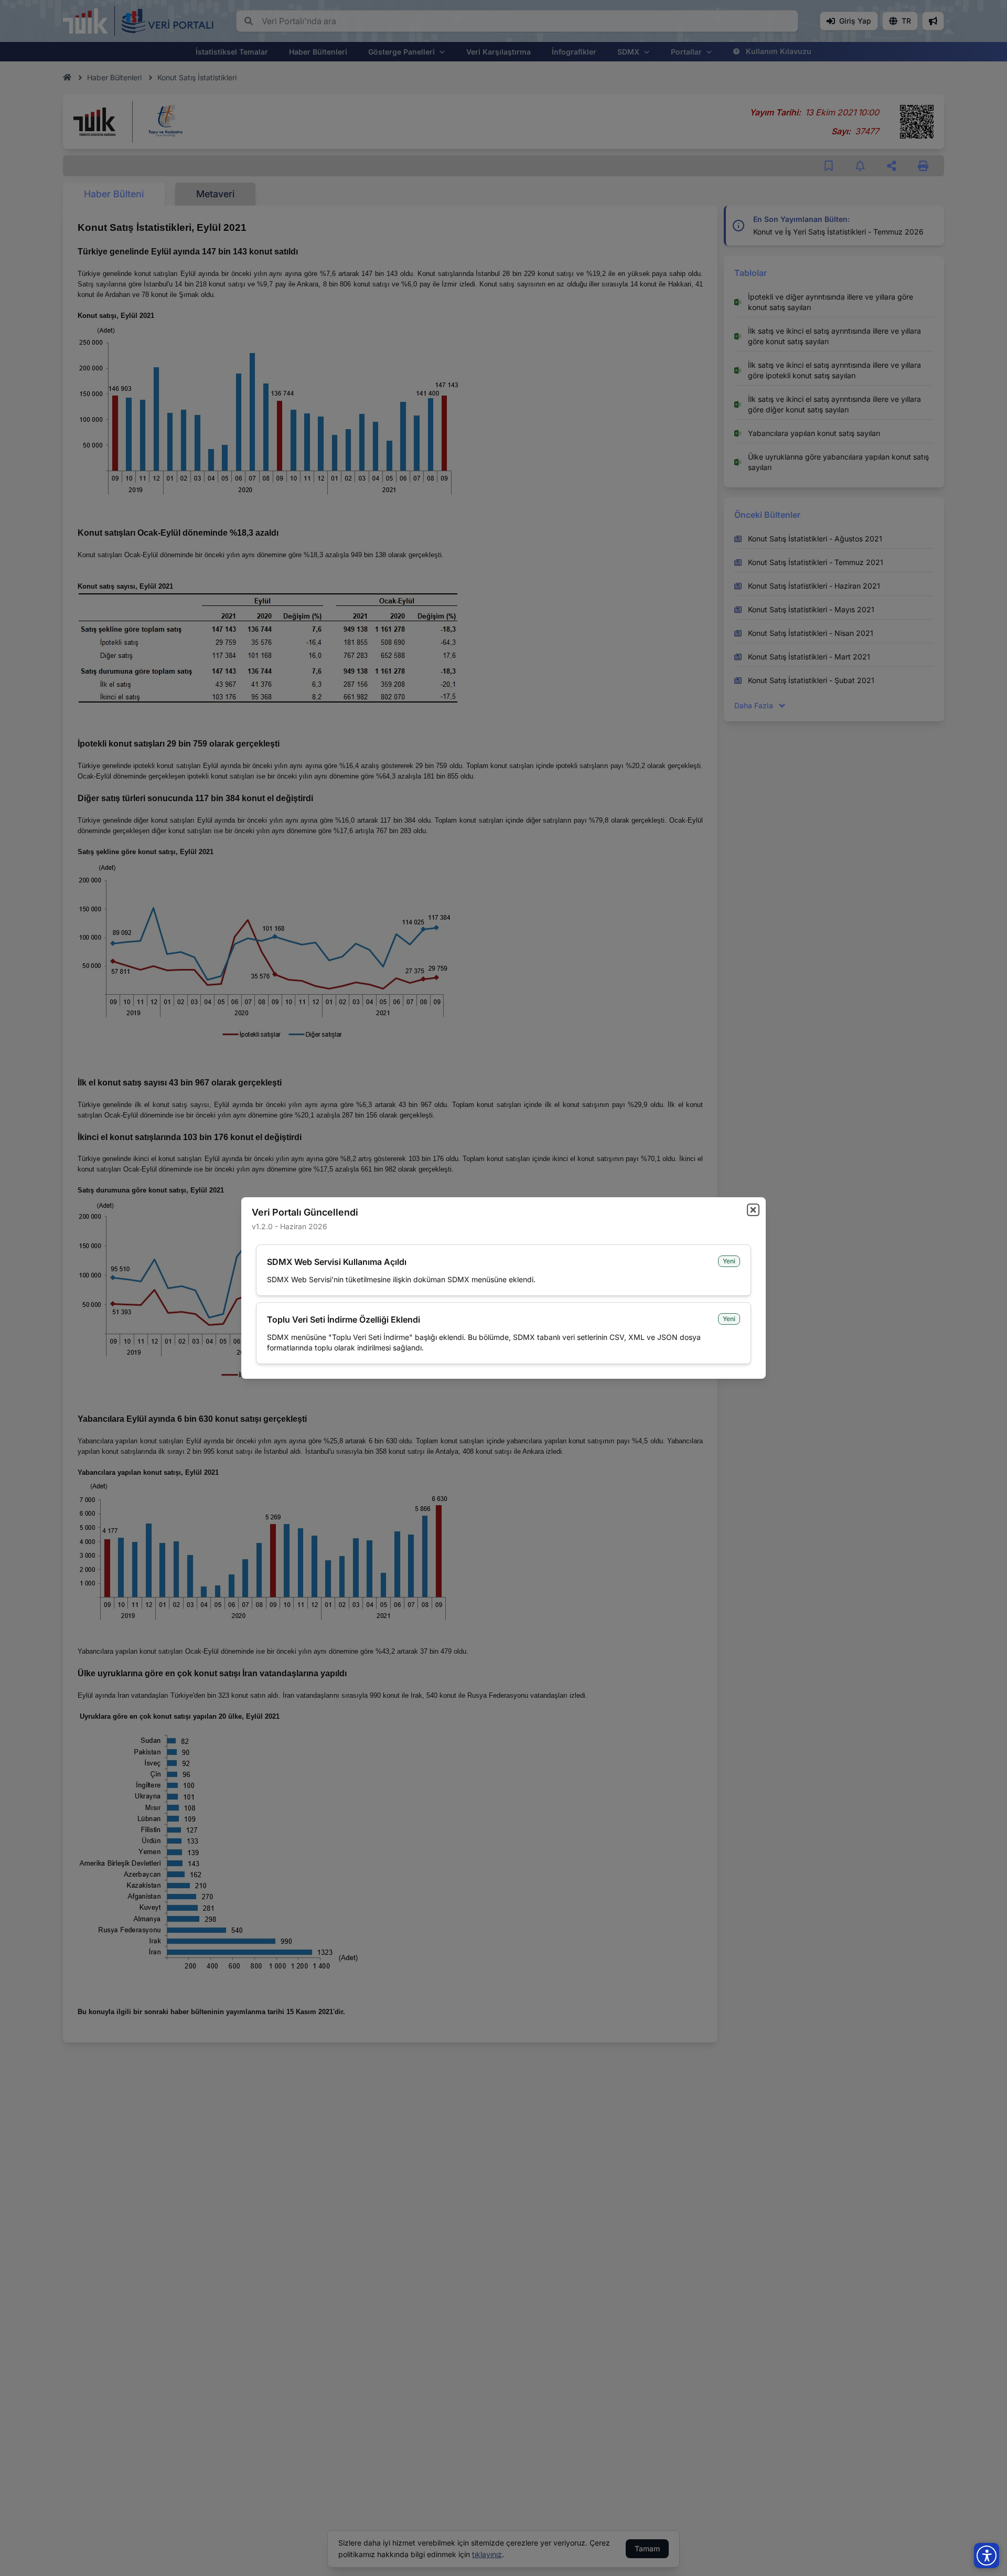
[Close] (753, 1210)
